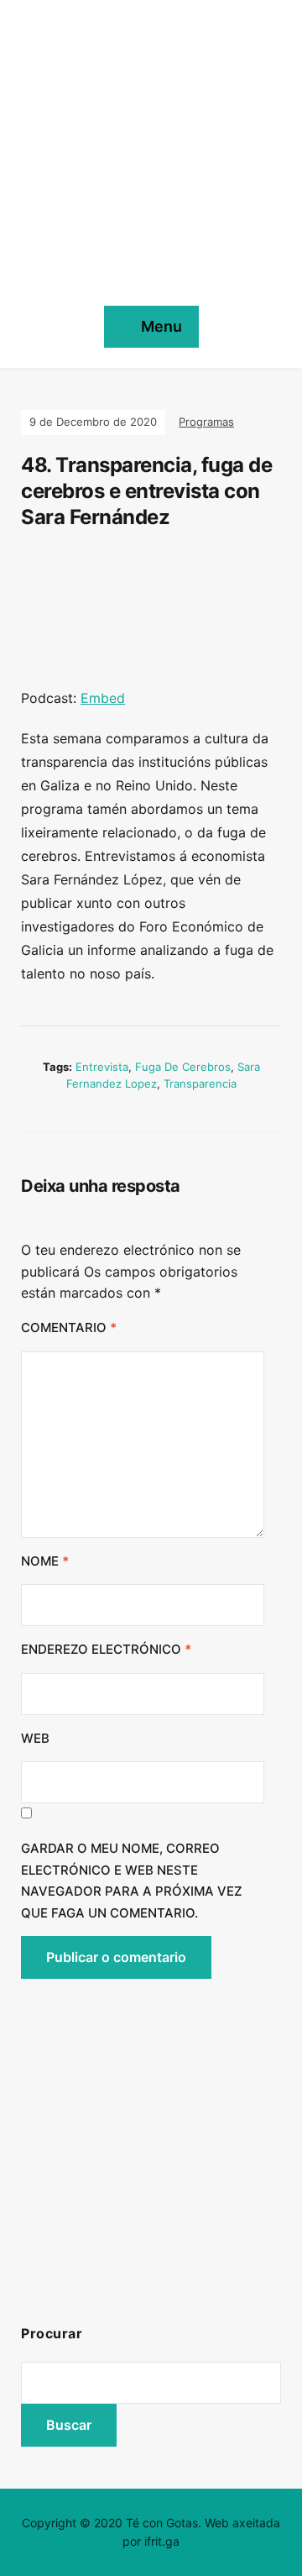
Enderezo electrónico (106, 1649)
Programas (206, 422)
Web (35, 1738)
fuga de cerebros (183, 1067)
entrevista (102, 1067)
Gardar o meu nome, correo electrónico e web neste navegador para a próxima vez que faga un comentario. (132, 1881)
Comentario (69, 1327)
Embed (103, 698)
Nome (45, 1561)
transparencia (200, 1083)
